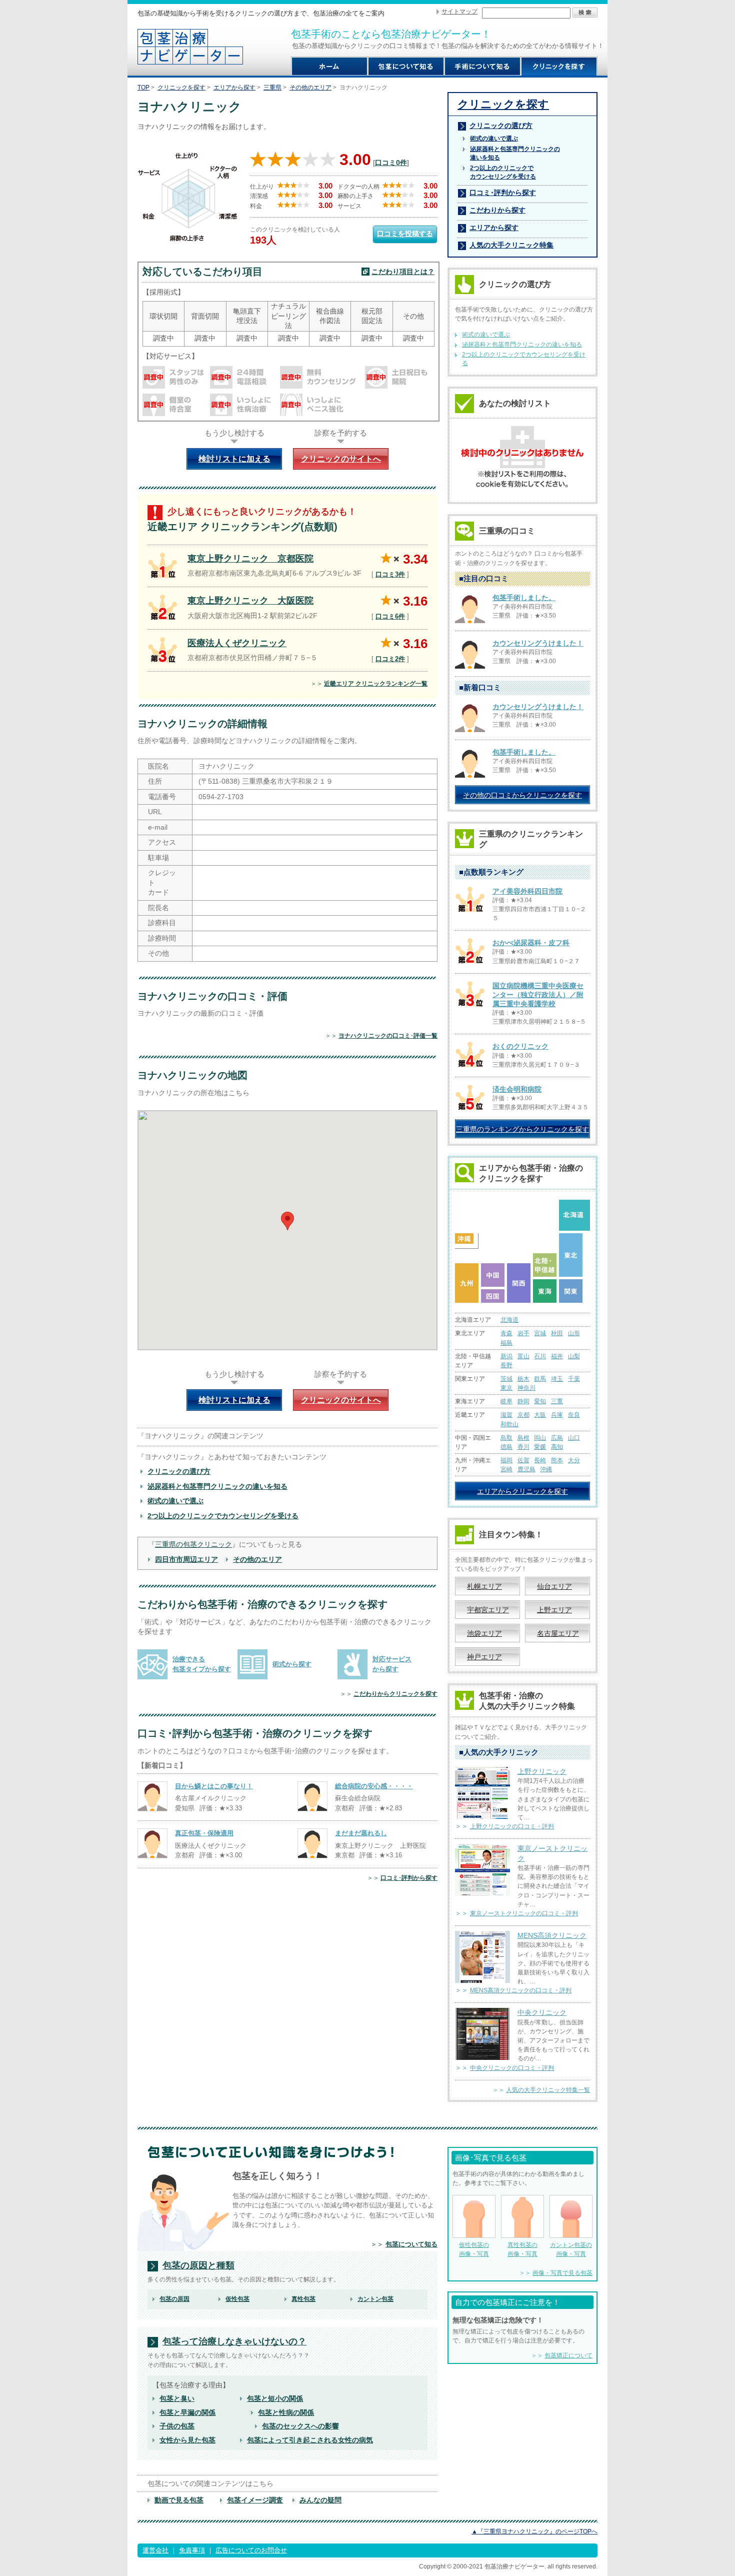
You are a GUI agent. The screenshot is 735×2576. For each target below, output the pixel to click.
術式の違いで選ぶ (175, 1501)
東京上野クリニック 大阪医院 (250, 601)
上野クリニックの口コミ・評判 (512, 1826)
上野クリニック (542, 1771)
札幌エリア (484, 1586)
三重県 (272, 88)
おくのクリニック (520, 1046)
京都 (523, 1415)
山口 (574, 1438)
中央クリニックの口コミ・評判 (512, 2068)
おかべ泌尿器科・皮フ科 (531, 943)
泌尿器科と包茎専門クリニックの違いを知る (217, 1486)
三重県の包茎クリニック (193, 1544)
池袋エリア (484, 1633)
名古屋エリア (558, 1633)
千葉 (574, 1379)
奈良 (574, 1415)
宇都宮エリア (488, 1610)
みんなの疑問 (320, 2500)
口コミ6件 (390, 616)
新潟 (506, 1356)
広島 (557, 1438)
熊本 (557, 1460)
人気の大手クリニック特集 (511, 245)
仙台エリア (554, 1586)
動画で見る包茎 (179, 2500)
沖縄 (546, 1469)
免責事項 (192, 2550)
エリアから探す (234, 88)
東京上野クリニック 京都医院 (250, 559)
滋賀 (506, 1415)
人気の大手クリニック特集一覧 (548, 2090)
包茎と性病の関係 (286, 2412)
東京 (506, 1388)
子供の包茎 (177, 2426)
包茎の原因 (174, 2299)
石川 (540, 1356)
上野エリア (554, 1610)
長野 (506, 1365)
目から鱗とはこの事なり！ (214, 1786)
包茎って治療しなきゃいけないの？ (234, 2342)
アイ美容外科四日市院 (527, 891)
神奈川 (526, 1388)
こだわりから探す (497, 210)
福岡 (506, 1460)
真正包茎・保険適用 (204, 1833)
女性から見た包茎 (187, 2440)
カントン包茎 (375, 2299)
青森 (506, 1333)
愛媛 (540, 1447)
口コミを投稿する (405, 234)
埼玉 (557, 1379)
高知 (557, 1447)
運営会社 (155, 2550)
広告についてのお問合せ (251, 2550)
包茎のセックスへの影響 (300, 2426)
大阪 (540, 1415)
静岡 (523, 1401)
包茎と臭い (177, 2398)
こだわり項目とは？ (403, 272)
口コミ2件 (390, 659)
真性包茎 (303, 2299)
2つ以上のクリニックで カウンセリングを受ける (503, 172)
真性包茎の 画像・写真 (522, 2249)
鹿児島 (526, 1469)
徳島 (506, 1447)
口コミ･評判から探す (409, 1878)
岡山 (540, 1438)
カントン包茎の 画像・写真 (571, 2249)
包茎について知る (411, 2244)
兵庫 (557, 1415)
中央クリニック (542, 2012)
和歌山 (509, 1424)
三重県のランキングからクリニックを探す (522, 1129)
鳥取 (506, 1438)
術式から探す (292, 1664)
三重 (557, 1401)
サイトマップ (459, 12)
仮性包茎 (237, 2299)
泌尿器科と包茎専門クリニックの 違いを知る (515, 153)
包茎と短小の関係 (275, 2398)
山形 (574, 1333)
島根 (523, 1438)
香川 (523, 1447)
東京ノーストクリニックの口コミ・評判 (524, 1913)
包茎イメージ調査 (255, 2500)
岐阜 (506, 1401)
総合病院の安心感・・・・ (374, 1786)
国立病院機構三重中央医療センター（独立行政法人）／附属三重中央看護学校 (538, 995)
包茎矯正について (568, 2355)
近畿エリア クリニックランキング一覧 (376, 684)
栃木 (523, 1379)
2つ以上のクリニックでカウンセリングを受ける (223, 1516)
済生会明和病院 (517, 1089)
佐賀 (523, 1460)
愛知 (540, 1401)
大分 (574, 1460)
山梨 (574, 1356)
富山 (523, 1356)
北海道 (509, 1320)
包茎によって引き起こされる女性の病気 (310, 2440)
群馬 (540, 1379)
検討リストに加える (234, 459)
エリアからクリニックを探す (522, 1491)
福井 (557, 1356)
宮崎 (506, 1469)
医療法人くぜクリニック (237, 643)
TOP (143, 88)
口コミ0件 (391, 163)
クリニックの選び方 (179, 1471)
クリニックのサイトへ (341, 459)
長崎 (540, 1460)
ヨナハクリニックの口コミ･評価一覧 (388, 1036)
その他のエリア (310, 88)
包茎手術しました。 (524, 598)
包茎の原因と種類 (198, 2266)
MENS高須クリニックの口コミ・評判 (521, 1990)
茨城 (506, 1379)
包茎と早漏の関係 (187, 2412)
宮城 (540, 1333)
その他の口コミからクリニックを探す (522, 795)
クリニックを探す (181, 88)
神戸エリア (484, 1657)
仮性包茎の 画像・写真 (474, 2249)
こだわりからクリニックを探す (395, 1694)
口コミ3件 (390, 574)
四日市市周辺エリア (186, 1559)
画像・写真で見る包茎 (562, 2273)
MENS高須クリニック (552, 1935)
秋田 (557, 1333)
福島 (506, 1343)
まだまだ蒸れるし (361, 1833)
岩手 (523, 1333)
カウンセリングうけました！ (538, 643)
